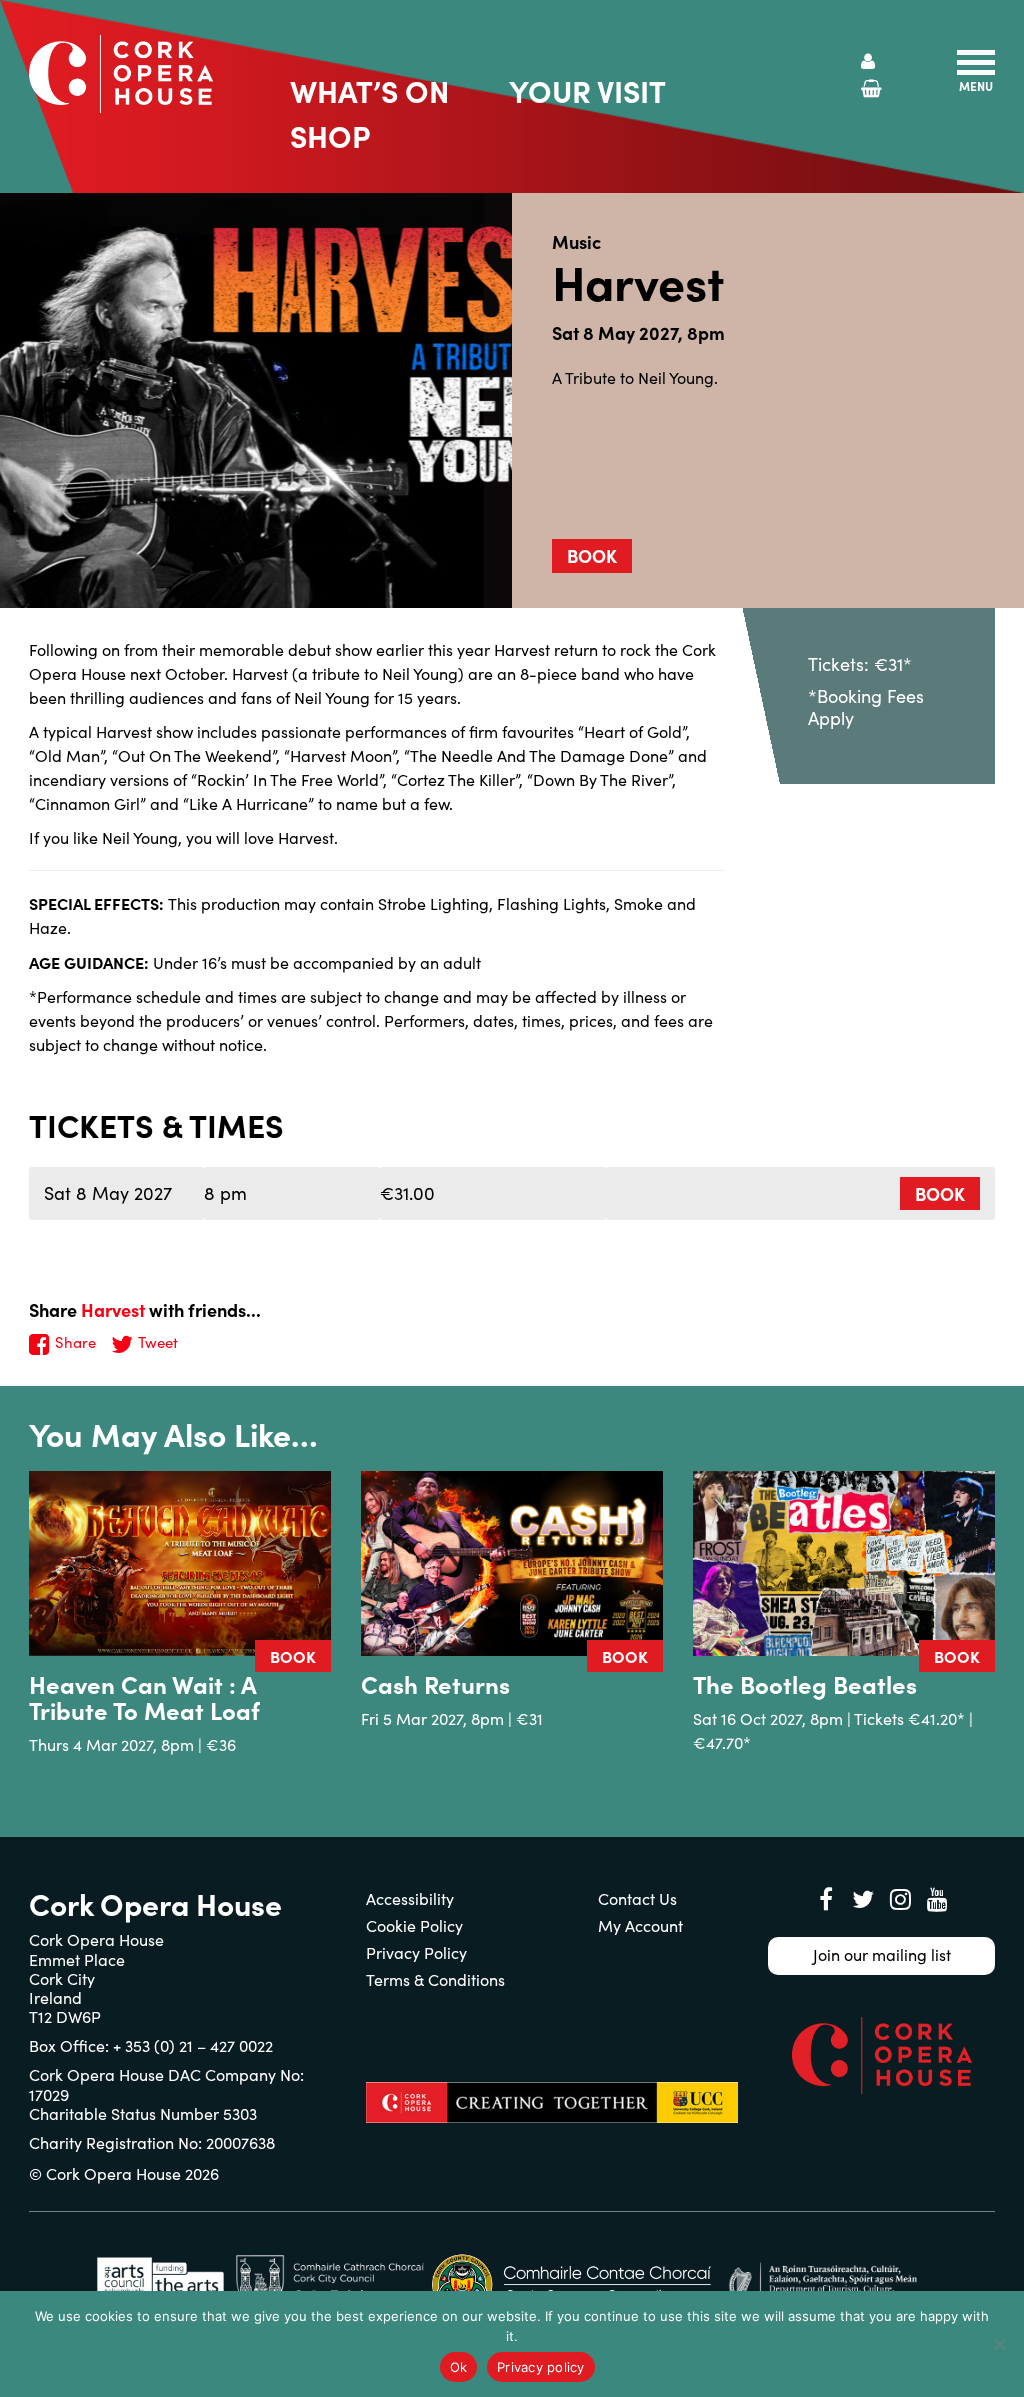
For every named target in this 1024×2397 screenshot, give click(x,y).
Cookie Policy (414, 1925)
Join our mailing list (882, 1954)
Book (940, 1193)
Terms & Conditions (435, 1979)
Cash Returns (435, 1683)
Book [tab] (592, 555)
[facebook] (826, 1899)
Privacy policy (541, 2367)
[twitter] (863, 1899)
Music (576, 241)
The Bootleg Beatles (805, 1683)
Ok (459, 2367)
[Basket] (871, 88)
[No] (999, 2344)
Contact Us (637, 1898)
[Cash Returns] (512, 1563)
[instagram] (900, 1899)
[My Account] (868, 61)
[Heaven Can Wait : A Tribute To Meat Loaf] (180, 1563)
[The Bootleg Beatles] (844, 1563)
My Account (640, 1925)
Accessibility (410, 1898)
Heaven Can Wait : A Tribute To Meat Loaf (144, 1696)
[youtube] (937, 1899)
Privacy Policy (416, 1952)
